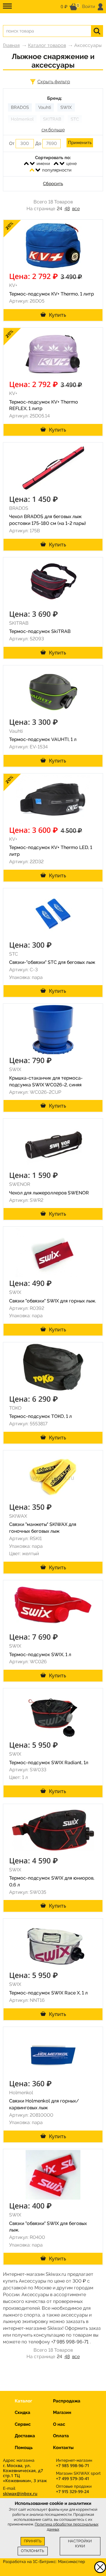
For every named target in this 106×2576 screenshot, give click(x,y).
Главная (11, 45)
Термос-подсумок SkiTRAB (40, 631)
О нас (59, 2424)
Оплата (61, 2436)
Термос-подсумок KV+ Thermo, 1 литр (52, 294)
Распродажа (67, 2401)
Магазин (62, 2412)
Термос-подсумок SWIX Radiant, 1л (49, 1763)
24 (59, 209)
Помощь (24, 2448)
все (76, 209)
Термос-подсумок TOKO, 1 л (40, 1416)
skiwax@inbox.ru (20, 2493)
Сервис (23, 2424)
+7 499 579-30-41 (72, 2478)
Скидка (23, 2412)
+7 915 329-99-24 (72, 2491)
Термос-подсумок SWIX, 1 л (40, 1655)
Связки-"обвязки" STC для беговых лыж (52, 962)
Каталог (23, 2401)
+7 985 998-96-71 (70, 2342)
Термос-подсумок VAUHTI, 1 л (43, 739)
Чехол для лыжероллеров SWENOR (49, 1193)
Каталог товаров (47, 45)
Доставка (25, 2436)
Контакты (63, 2448)
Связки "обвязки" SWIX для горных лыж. (53, 1301)
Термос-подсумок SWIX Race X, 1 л (48, 1993)
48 (67, 209)
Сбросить (53, 184)
